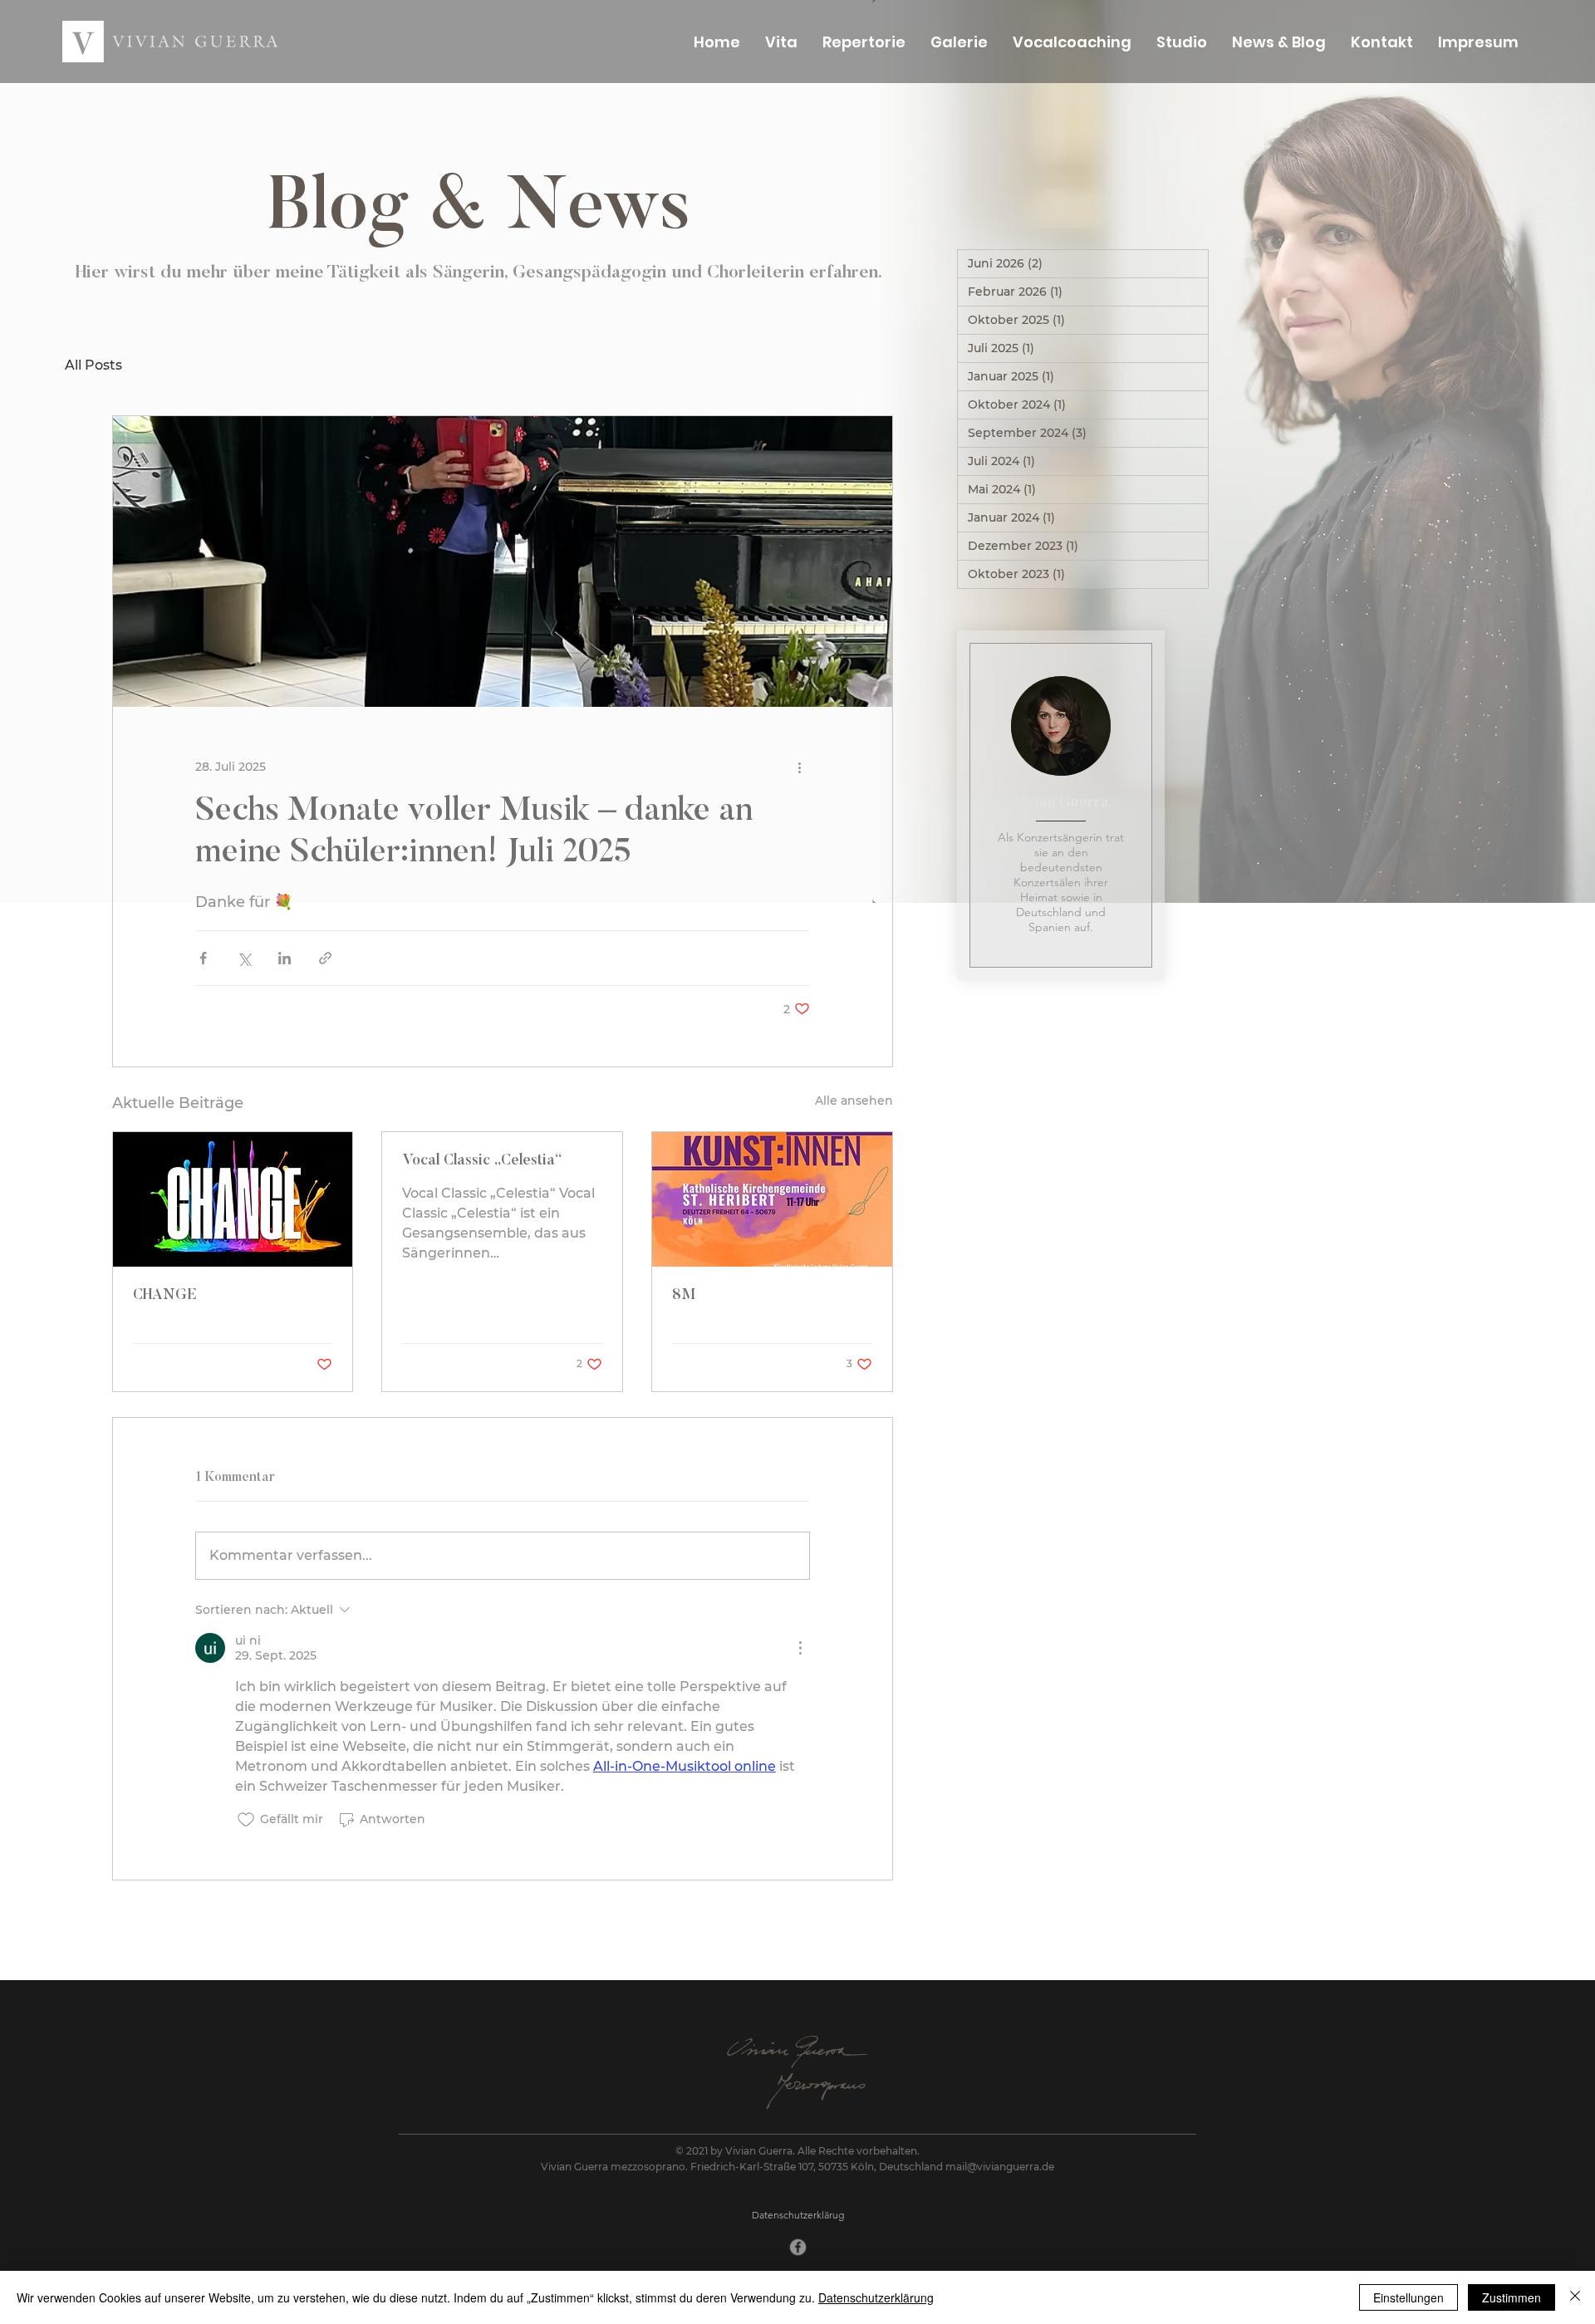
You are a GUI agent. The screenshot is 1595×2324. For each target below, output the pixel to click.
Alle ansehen (854, 1101)
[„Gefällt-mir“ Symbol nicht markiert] (246, 1820)
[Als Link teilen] (325, 958)
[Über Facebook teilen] (203, 958)
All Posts (93, 365)
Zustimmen (1512, 2297)
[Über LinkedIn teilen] (285, 958)
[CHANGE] (233, 1199)
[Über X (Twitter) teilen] (244, 958)
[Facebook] (797, 2248)
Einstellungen (1409, 2297)
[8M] (772, 1199)
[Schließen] (1575, 2297)
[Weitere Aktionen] (800, 767)
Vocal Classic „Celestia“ (482, 1161)
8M (684, 1296)
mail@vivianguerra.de (1000, 2167)
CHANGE (165, 1296)
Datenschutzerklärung (876, 2297)
